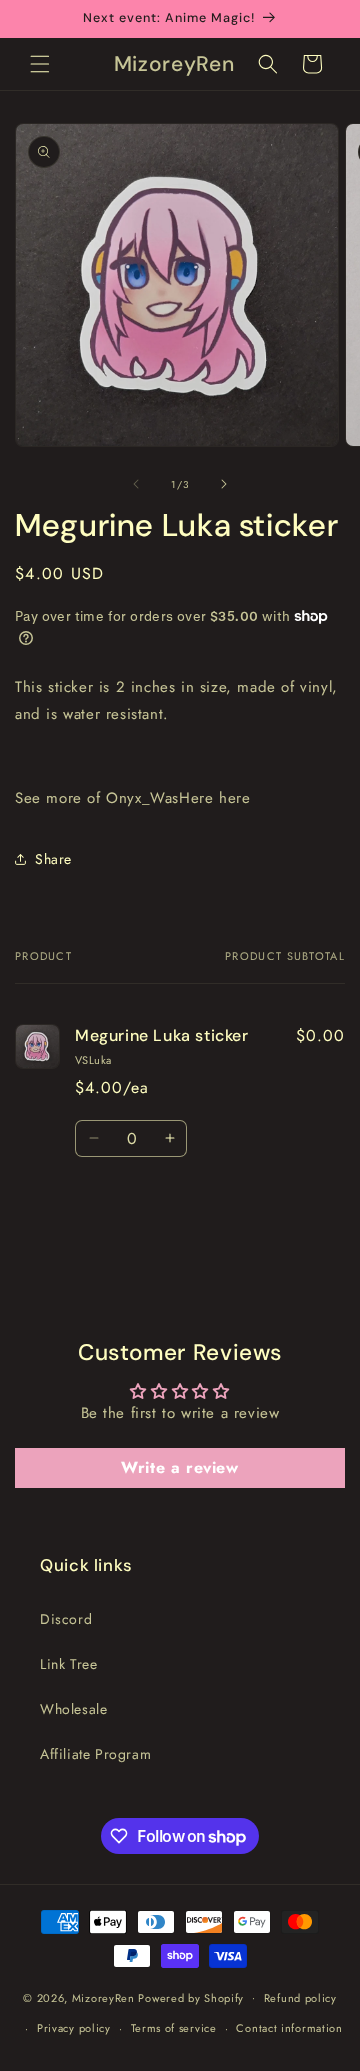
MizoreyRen (103, 1997)
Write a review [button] (179, 1467)
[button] (40, 64)
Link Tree (68, 1664)
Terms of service (174, 2028)
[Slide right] (224, 484)
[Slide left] (136, 484)
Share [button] (53, 859)
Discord (66, 1619)
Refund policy (300, 1998)
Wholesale (73, 1709)
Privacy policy (74, 2028)
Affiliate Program (95, 1754)
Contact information (289, 2028)
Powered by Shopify (191, 1997)
